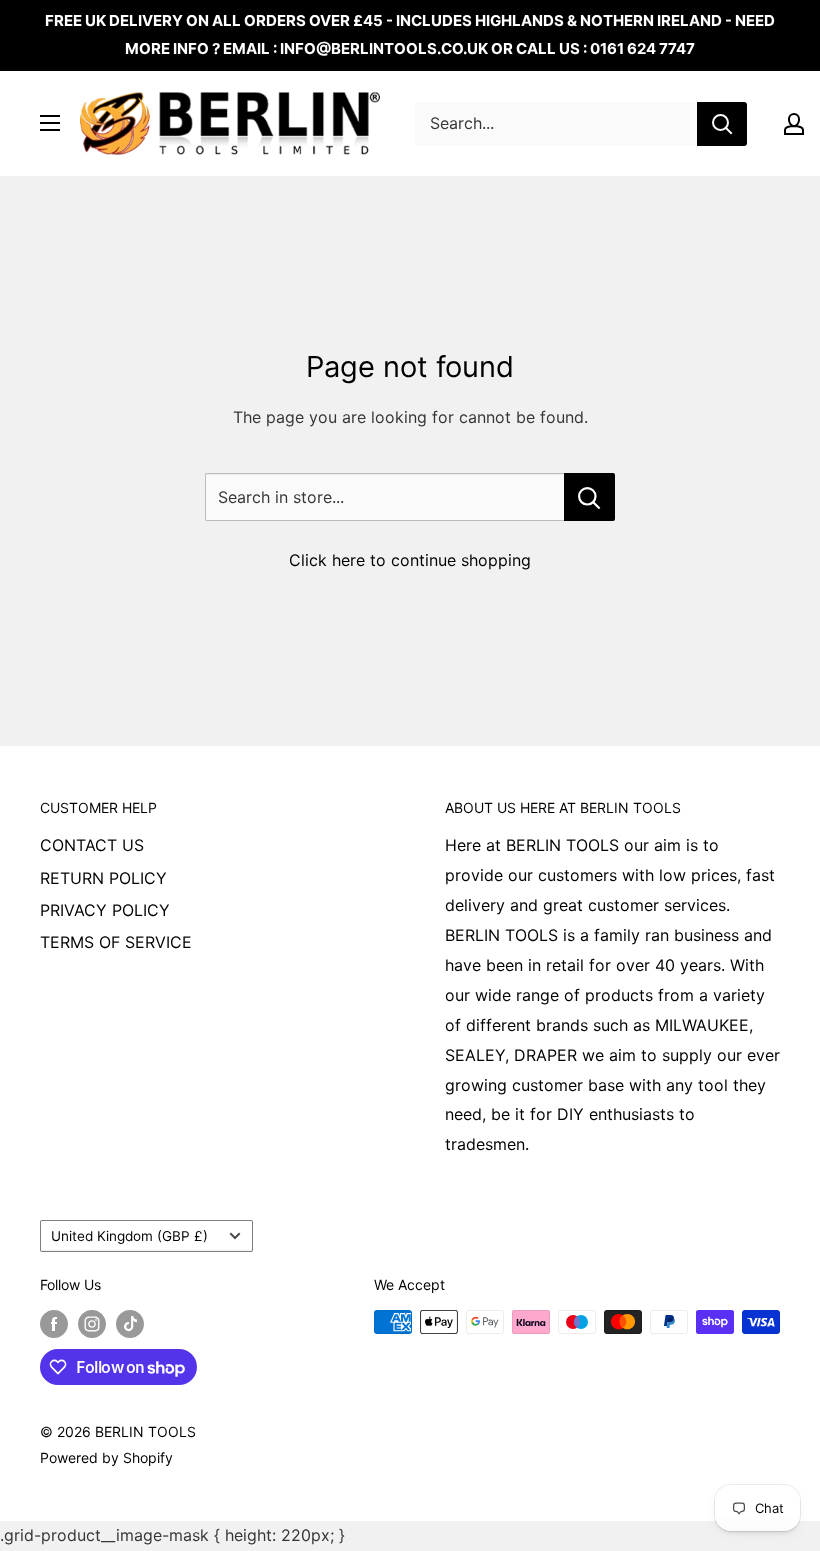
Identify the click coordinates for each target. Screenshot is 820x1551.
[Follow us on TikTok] (130, 1324)
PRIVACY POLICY (105, 910)
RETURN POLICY (103, 878)
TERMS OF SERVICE (116, 942)
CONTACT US (92, 845)
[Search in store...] (589, 497)
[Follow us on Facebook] (54, 1324)
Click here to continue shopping (410, 560)
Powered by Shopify (106, 1457)
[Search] (722, 124)
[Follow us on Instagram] (92, 1324)
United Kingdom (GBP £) (129, 1236)
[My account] (794, 124)
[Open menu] (50, 123)
